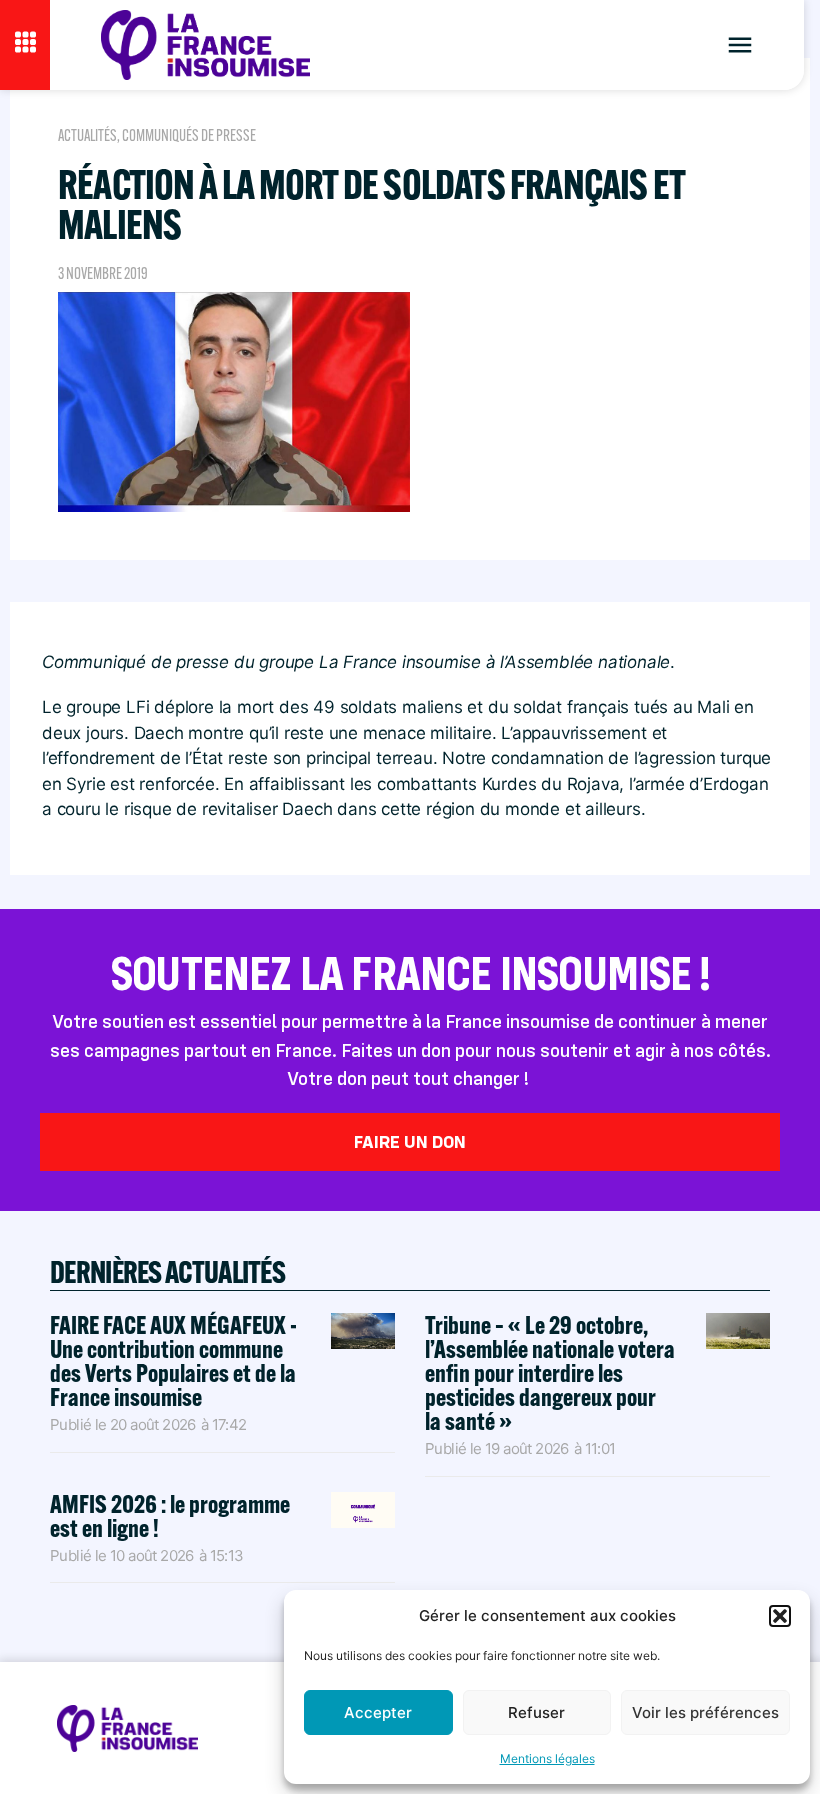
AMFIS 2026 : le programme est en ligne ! (170, 1515)
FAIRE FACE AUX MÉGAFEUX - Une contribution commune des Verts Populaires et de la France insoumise (173, 1360)
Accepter (378, 1712)
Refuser (536, 1712)
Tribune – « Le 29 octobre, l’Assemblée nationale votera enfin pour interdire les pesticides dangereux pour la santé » (550, 1372)
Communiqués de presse (189, 135)
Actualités (87, 135)
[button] (780, 1616)
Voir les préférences (705, 1712)
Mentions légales (547, 1758)
